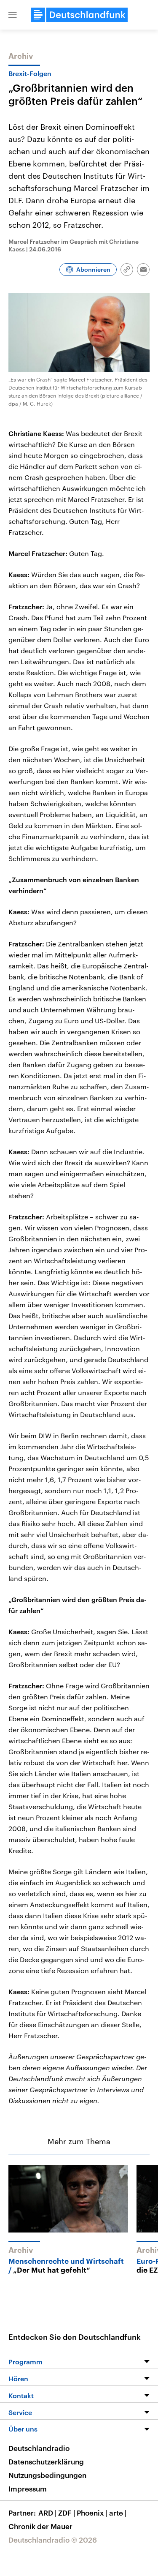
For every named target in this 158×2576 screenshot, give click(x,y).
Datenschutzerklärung (46, 2462)
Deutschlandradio (39, 2448)
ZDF (67, 2513)
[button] (13, 15)
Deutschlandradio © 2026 (53, 2540)
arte (118, 2513)
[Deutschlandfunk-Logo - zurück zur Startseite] (79, 15)
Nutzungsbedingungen (47, 2475)
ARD (47, 2513)
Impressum (28, 2489)
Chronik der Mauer (40, 2526)
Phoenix (92, 2513)
